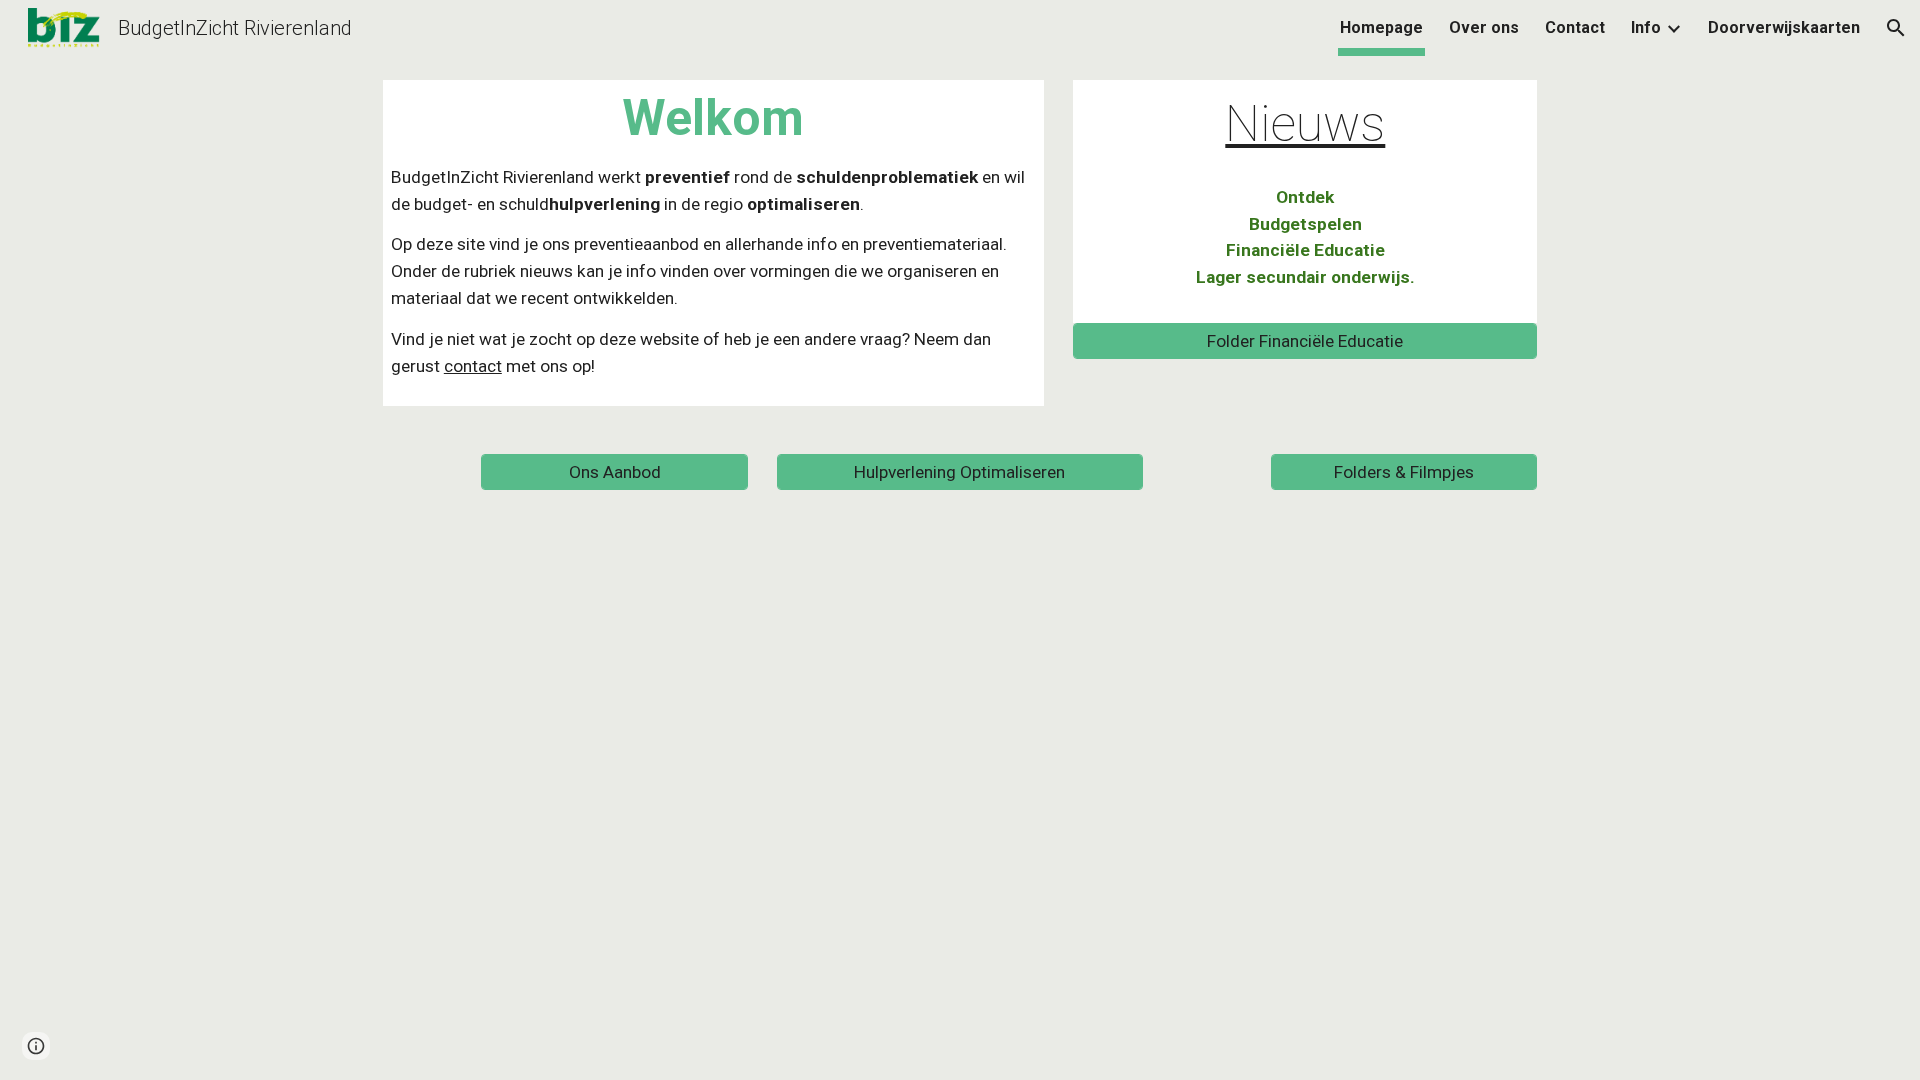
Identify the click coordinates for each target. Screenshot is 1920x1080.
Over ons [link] (1484, 27)
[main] (713, 243)
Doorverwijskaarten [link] (1784, 27)
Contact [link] (1575, 27)
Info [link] (1646, 27)
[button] (1896, 28)
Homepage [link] (1381, 27)
